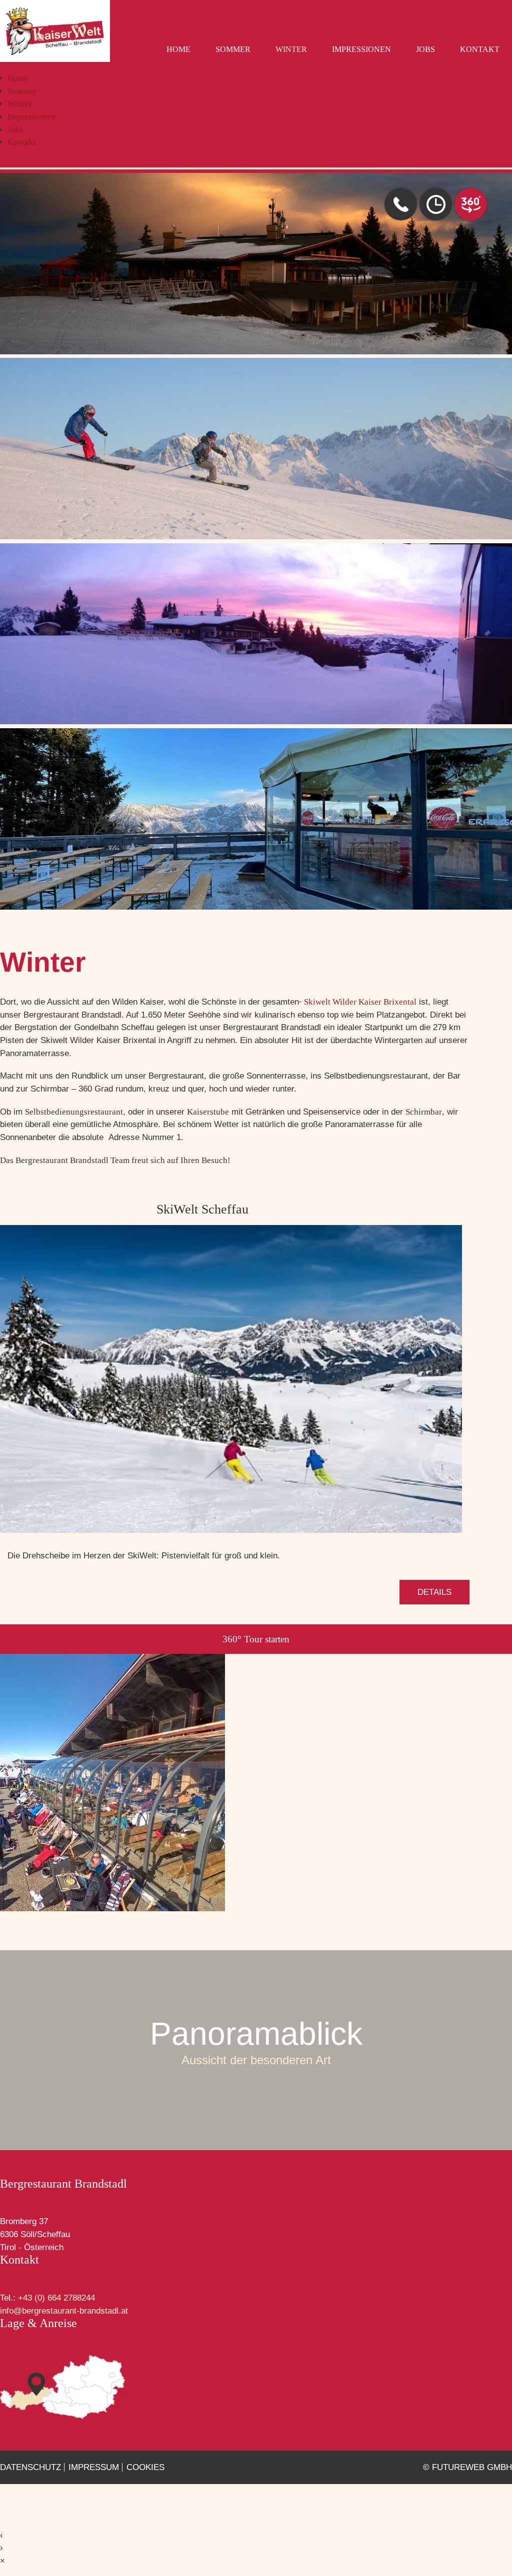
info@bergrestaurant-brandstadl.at (64, 2311)
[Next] (484, 628)
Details (434, 1592)
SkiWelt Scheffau (202, 1209)
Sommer (233, 49)
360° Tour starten (256, 1639)
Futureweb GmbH (472, 2467)
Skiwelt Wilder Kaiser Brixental (360, 1002)
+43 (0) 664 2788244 (56, 2298)
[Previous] (27, 628)
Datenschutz (30, 2467)
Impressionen (361, 49)
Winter (291, 49)
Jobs (425, 49)
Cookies (145, 2467)
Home (178, 49)
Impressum (94, 2467)
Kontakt (480, 49)
